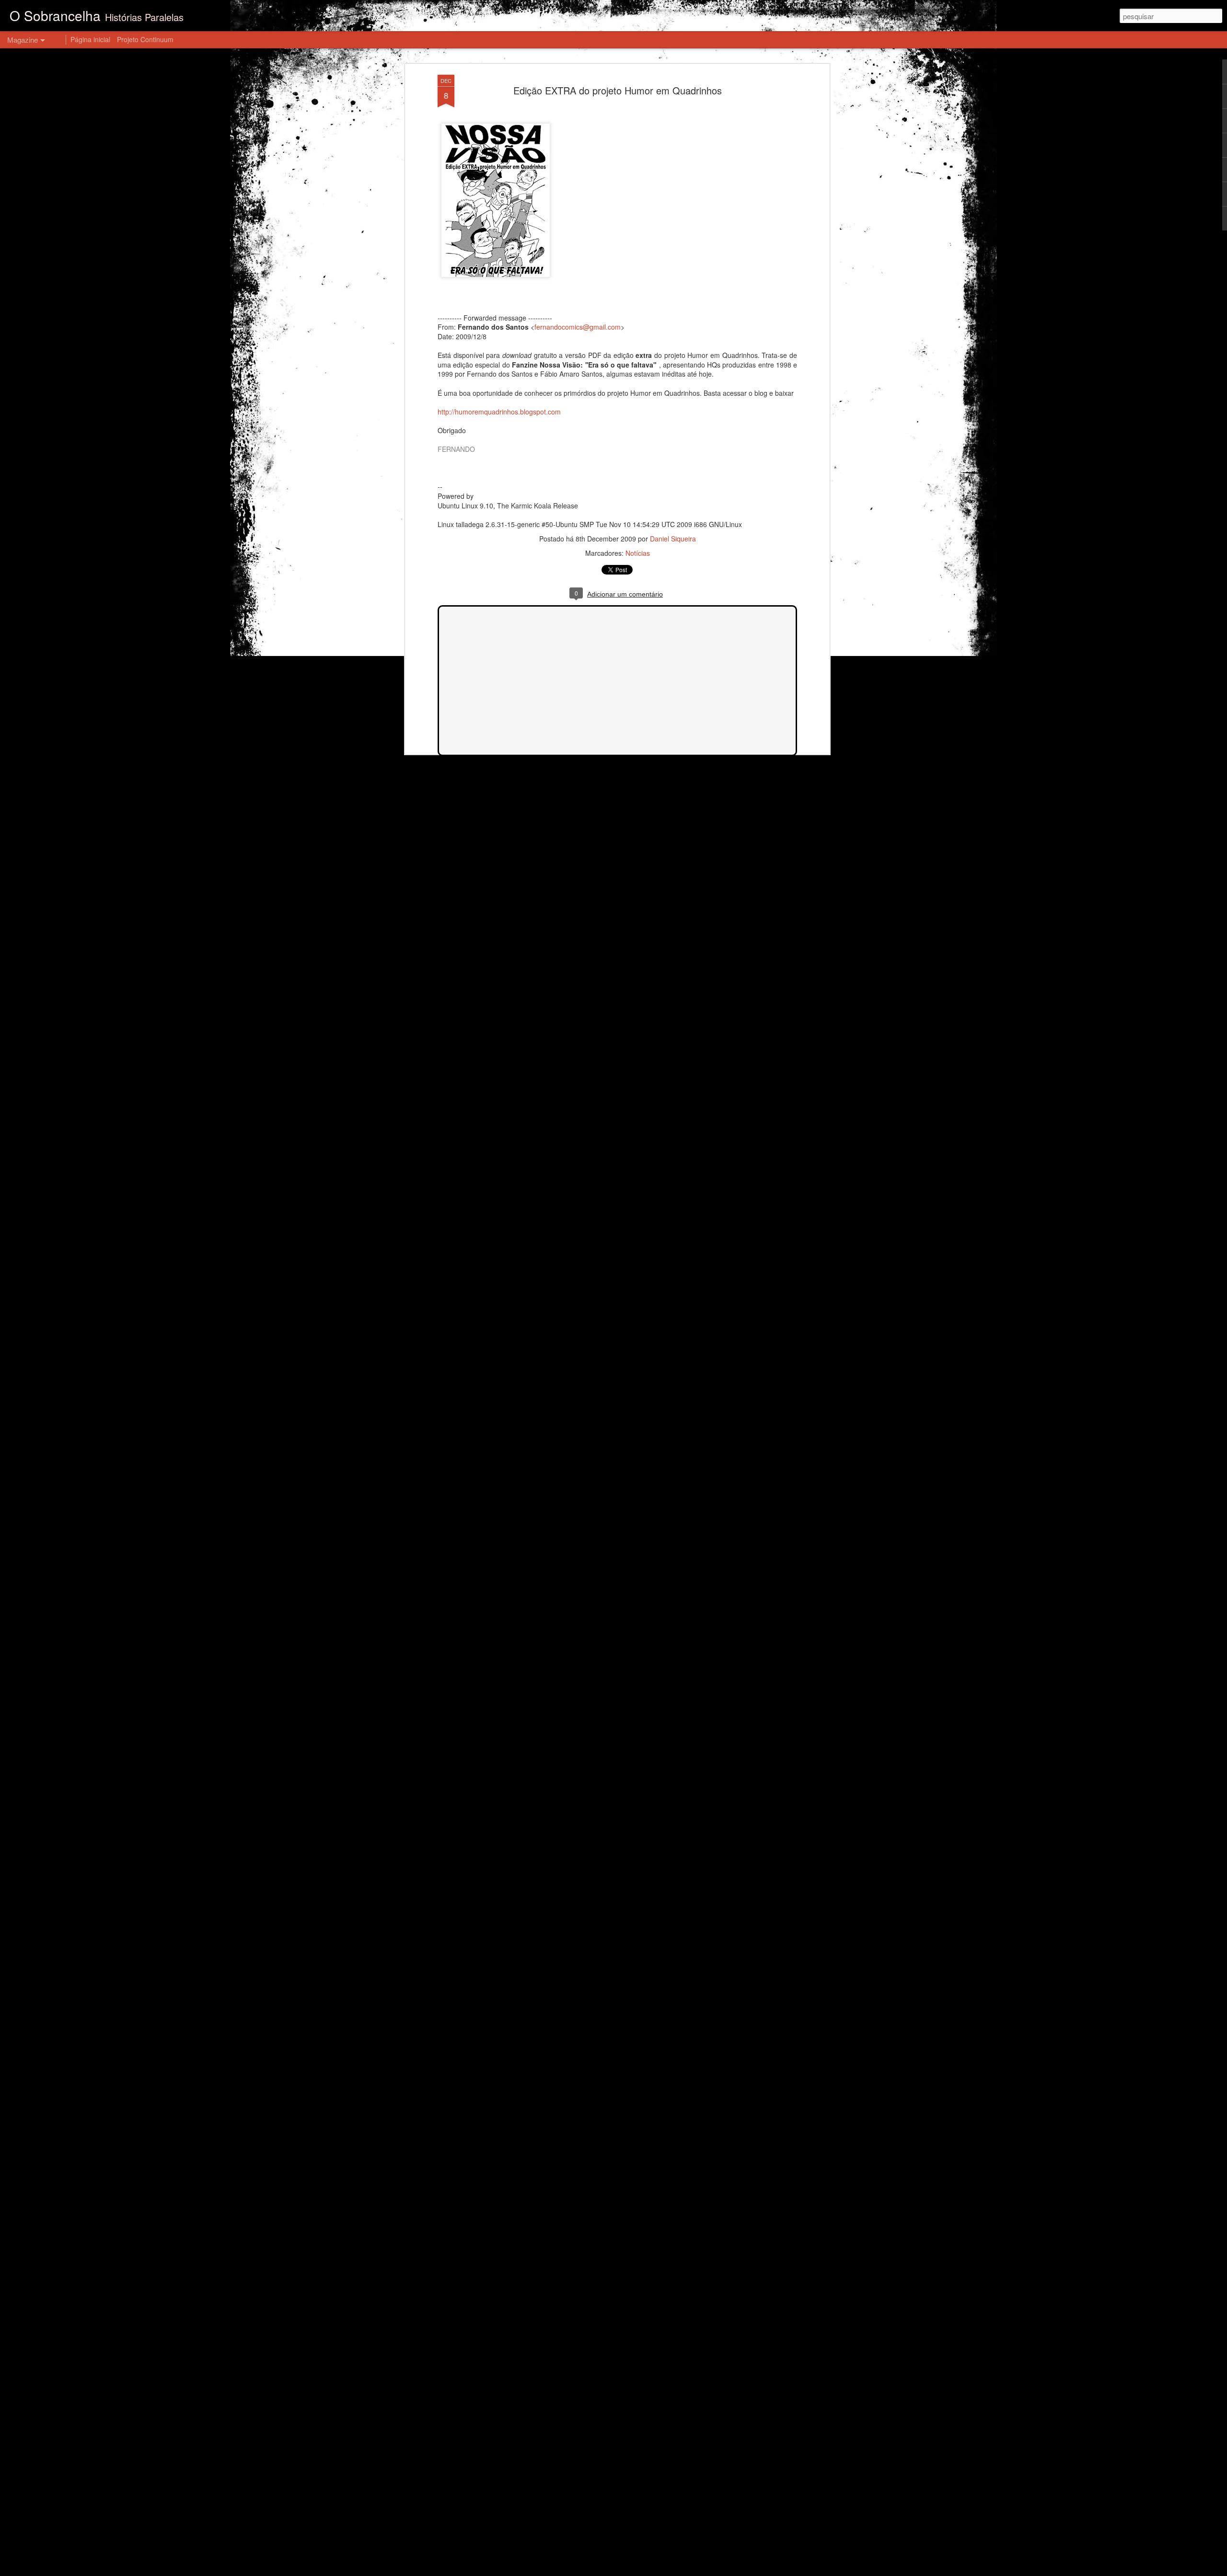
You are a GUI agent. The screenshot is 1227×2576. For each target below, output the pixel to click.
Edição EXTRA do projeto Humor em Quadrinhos (618, 90)
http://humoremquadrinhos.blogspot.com (499, 412)
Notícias (638, 553)
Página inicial (90, 39)
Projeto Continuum (145, 39)
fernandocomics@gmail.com (578, 327)
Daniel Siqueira (673, 539)
